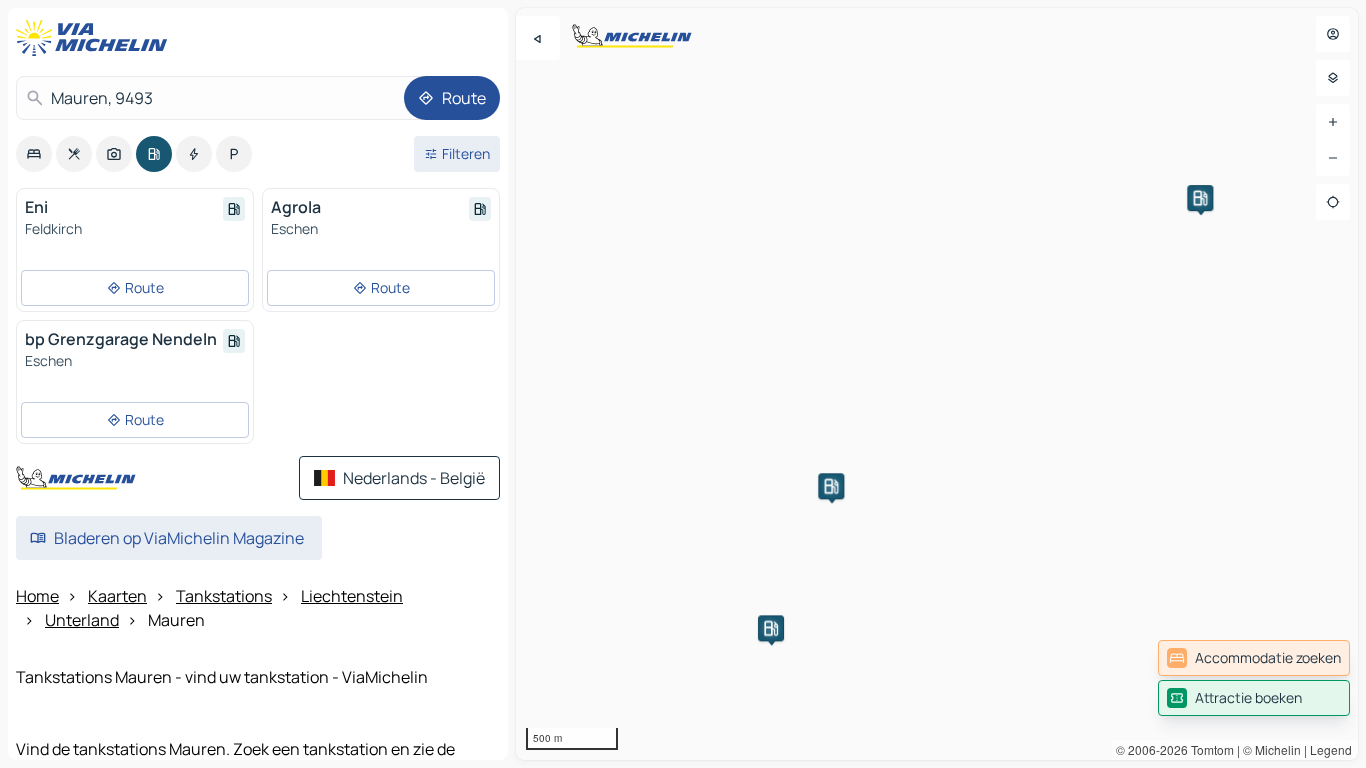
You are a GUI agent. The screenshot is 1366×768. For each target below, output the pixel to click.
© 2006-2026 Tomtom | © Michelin (1208, 749)
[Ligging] (1333, 202)
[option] (34, 154)
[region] (937, 384)
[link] (1254, 658)
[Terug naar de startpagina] (96, 38)
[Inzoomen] (1333, 122)
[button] (1200, 198)
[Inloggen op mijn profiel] (1333, 34)
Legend (1331, 749)
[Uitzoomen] (1333, 158)
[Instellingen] (1333, 78)
